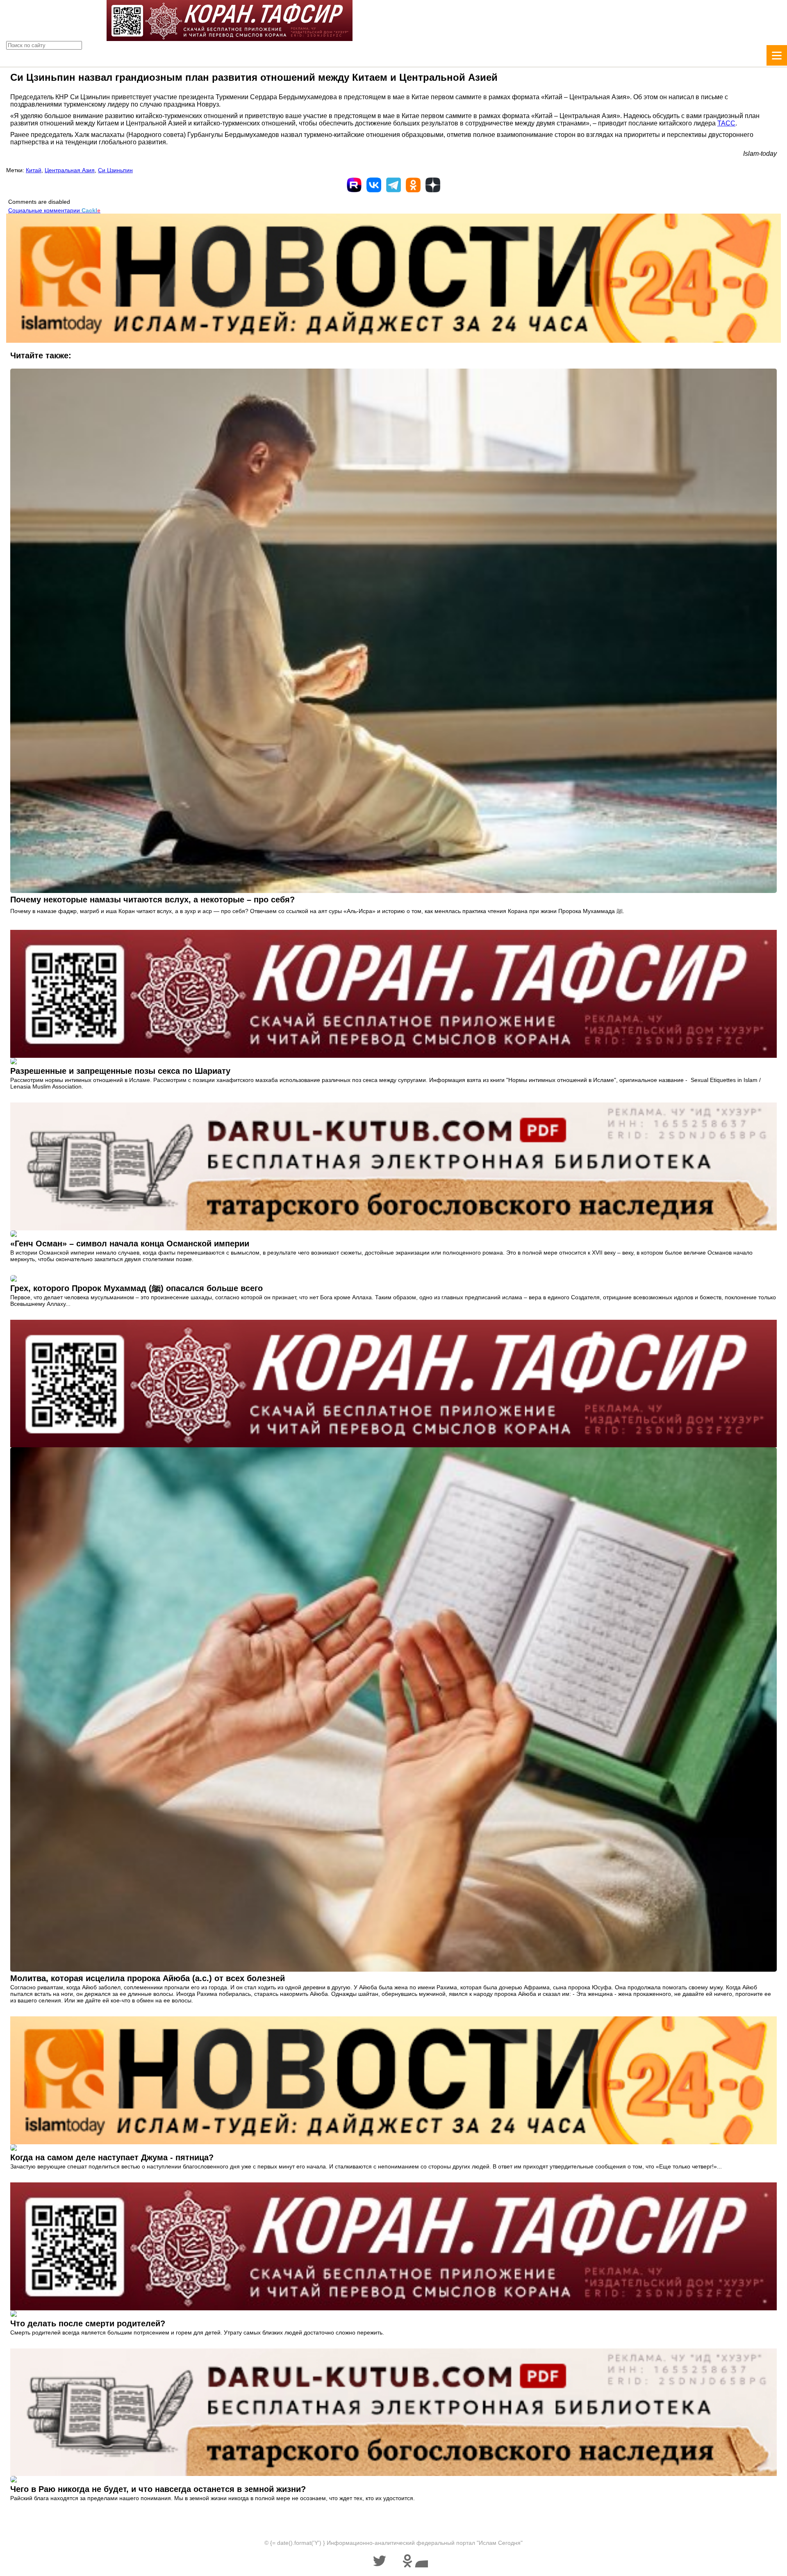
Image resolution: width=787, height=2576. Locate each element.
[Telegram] (393, 185)
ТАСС (726, 123)
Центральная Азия (70, 170)
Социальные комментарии (54, 210)
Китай (34, 170)
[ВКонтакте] (374, 185)
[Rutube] (354, 185)
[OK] (413, 185)
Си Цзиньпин (115, 170)
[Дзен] (433, 185)
